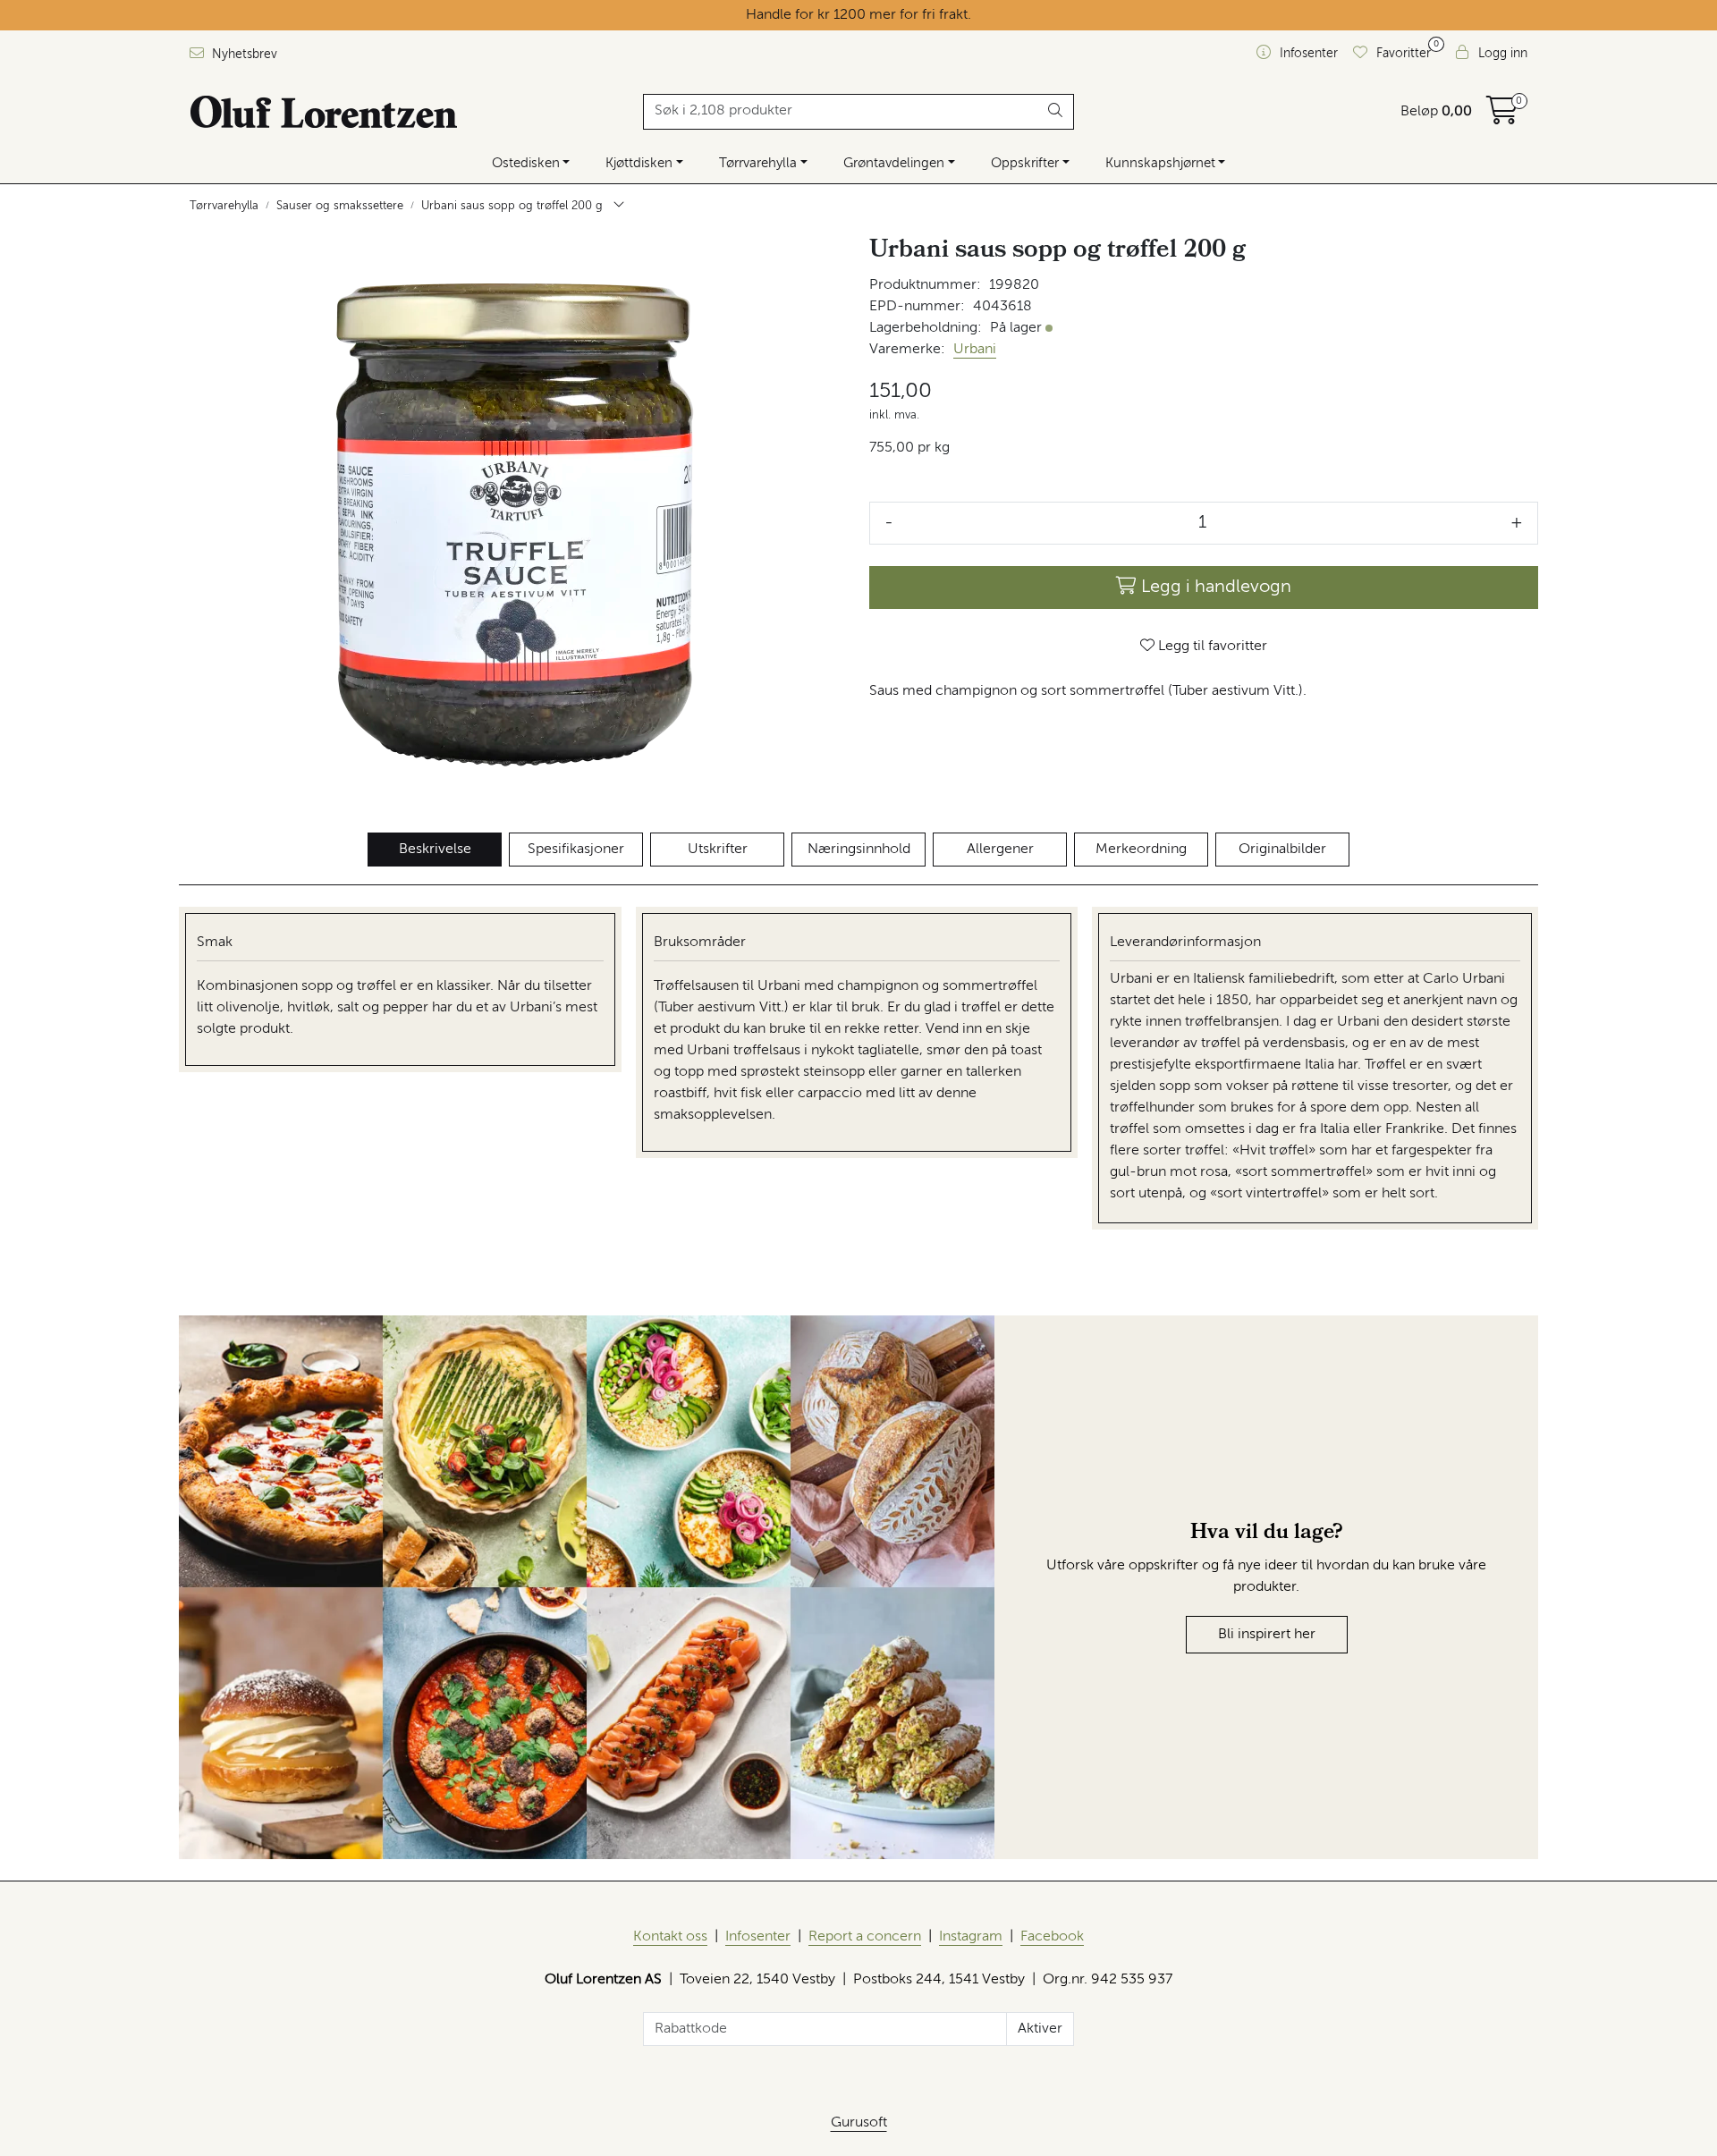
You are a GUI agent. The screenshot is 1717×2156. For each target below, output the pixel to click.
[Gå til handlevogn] (1502, 117)
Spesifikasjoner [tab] (576, 850)
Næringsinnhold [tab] (859, 850)
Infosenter (758, 1937)
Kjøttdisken (639, 163)
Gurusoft (859, 2123)
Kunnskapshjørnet (1160, 163)
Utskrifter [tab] (718, 850)
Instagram (971, 1937)
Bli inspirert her (1267, 1635)
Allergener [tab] (1000, 850)
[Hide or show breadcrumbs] (619, 207)
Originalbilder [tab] (1282, 850)
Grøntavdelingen (894, 163)
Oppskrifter (1025, 163)
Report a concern (865, 1937)
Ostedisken (526, 163)
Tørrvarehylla (758, 163)
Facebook (1052, 1937)
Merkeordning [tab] (1141, 850)
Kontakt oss (670, 1937)
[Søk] (1056, 112)
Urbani (975, 350)
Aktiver (1040, 2029)
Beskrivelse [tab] (435, 850)
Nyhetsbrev (243, 55)
